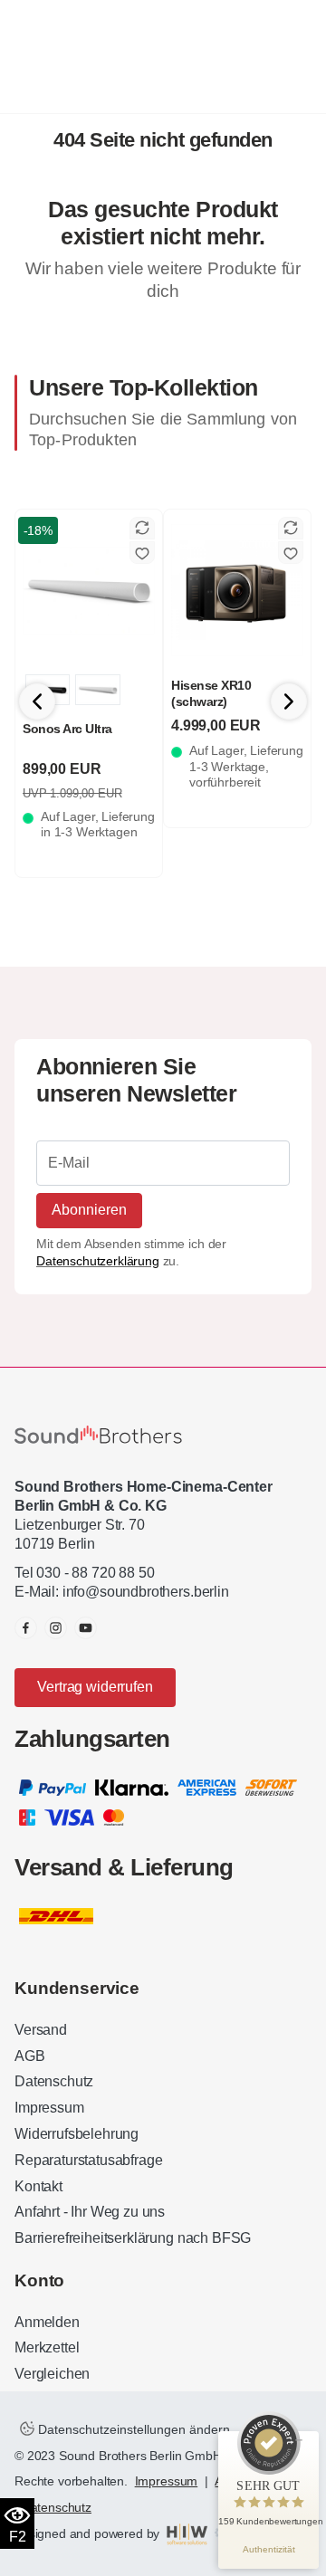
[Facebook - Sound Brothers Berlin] (26, 1628)
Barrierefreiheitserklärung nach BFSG (133, 2238)
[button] (289, 701)
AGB (30, 2056)
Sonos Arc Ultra (67, 729)
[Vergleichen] (142, 528)
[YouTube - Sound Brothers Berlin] (86, 1628)
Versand (41, 2030)
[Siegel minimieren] (299, 2440)
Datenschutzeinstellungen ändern (132, 2429)
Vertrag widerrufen (95, 1687)
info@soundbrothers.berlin (146, 1592)
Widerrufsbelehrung (77, 2134)
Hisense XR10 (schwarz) (211, 693)
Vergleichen (52, 2374)
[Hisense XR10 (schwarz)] (237, 590)
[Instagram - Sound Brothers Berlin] (56, 1628)
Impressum (49, 2108)
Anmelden (47, 2322)
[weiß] (97, 690)
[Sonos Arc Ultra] (89, 590)
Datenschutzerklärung (98, 1261)
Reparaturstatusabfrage (88, 2160)
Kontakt (38, 2186)
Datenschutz (54, 2081)
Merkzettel (47, 2347)
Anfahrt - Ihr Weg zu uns (90, 2212)
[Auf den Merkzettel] (142, 553)
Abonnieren (89, 1210)
